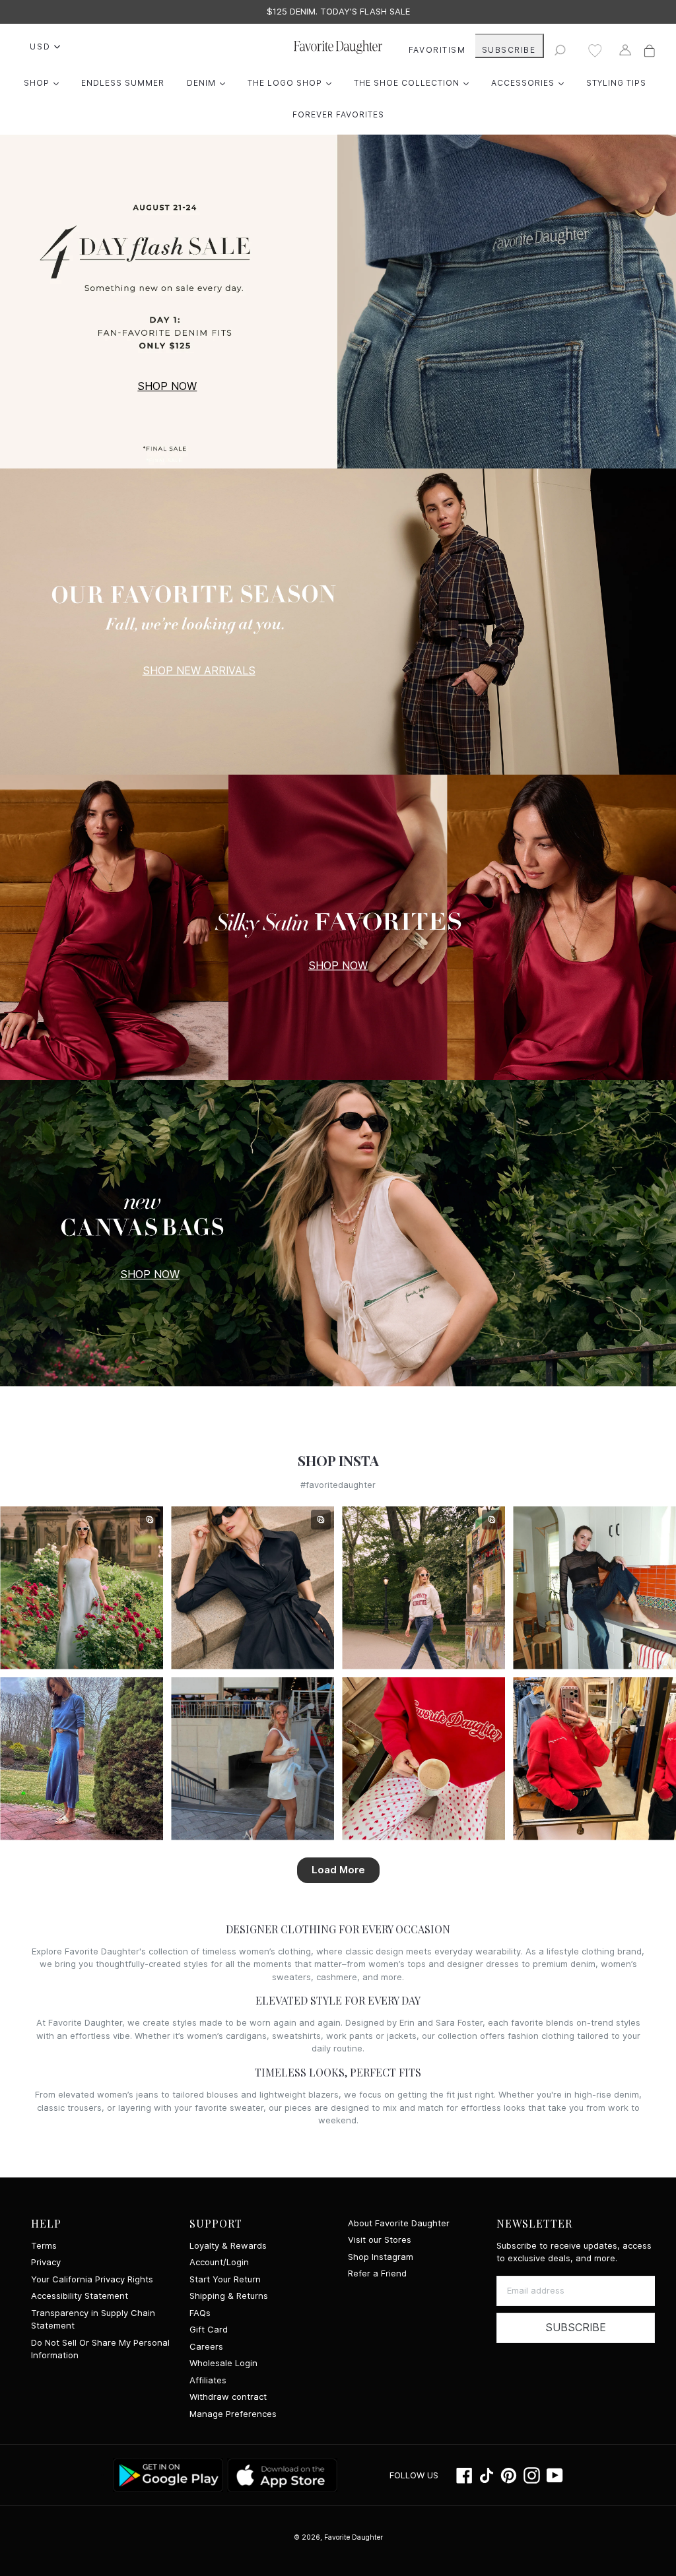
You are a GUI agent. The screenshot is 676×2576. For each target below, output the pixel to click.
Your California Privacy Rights (92, 2279)
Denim (209, 82)
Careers (206, 2347)
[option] (338, 12)
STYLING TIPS (616, 83)
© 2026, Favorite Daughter (338, 2537)
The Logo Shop (293, 82)
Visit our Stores (380, 2240)
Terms (44, 2246)
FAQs (200, 2313)
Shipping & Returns (229, 2296)
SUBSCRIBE (509, 50)
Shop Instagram (381, 2257)
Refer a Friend (377, 2273)
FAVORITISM (437, 50)
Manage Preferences (233, 2414)
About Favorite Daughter (399, 2223)
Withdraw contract (228, 2397)
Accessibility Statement (80, 2296)
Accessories (531, 82)
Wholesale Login (223, 2363)
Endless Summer (123, 83)
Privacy (46, 2262)
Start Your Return (225, 2279)
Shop (45, 82)
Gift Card (209, 2330)
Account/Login (219, 2262)
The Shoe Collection (415, 82)
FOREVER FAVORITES (338, 114)
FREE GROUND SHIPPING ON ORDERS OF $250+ (338, 12)
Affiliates (208, 2380)
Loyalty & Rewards (228, 2246)
